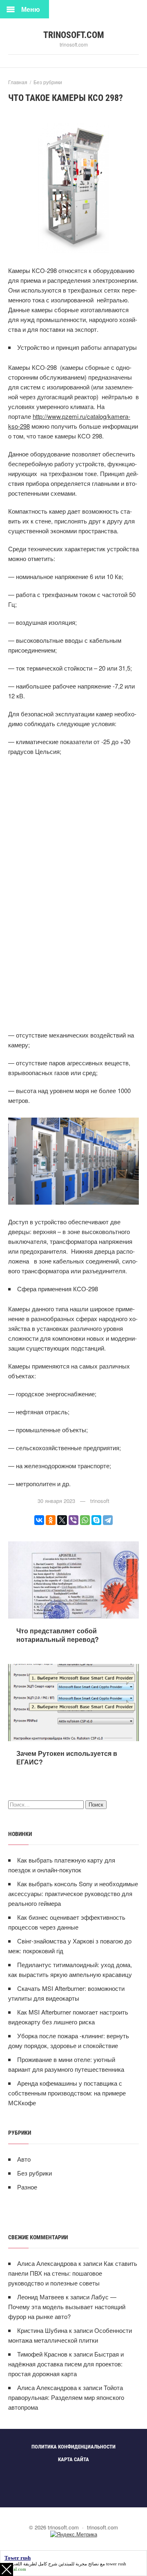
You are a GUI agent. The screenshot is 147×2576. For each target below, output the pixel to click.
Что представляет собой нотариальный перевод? (58, 1635)
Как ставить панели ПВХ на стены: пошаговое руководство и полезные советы (73, 2273)
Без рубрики (35, 2173)
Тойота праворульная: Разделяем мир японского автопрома (66, 2397)
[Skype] (96, 1520)
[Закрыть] (7, 2569)
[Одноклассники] (51, 1520)
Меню (31, 9)
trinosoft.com (74, 35)
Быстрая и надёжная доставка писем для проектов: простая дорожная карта (66, 2364)
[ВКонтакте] (39, 1520)
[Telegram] (108, 1520)
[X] (62, 1520)
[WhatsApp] (85, 1520)
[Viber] (73, 1520)
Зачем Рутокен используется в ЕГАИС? (67, 1758)
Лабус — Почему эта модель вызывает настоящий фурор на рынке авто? (67, 2307)
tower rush (116, 2564)
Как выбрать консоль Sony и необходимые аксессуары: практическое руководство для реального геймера (73, 1893)
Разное (27, 2187)
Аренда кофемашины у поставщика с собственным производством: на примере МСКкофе (67, 2093)
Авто (24, 2159)
